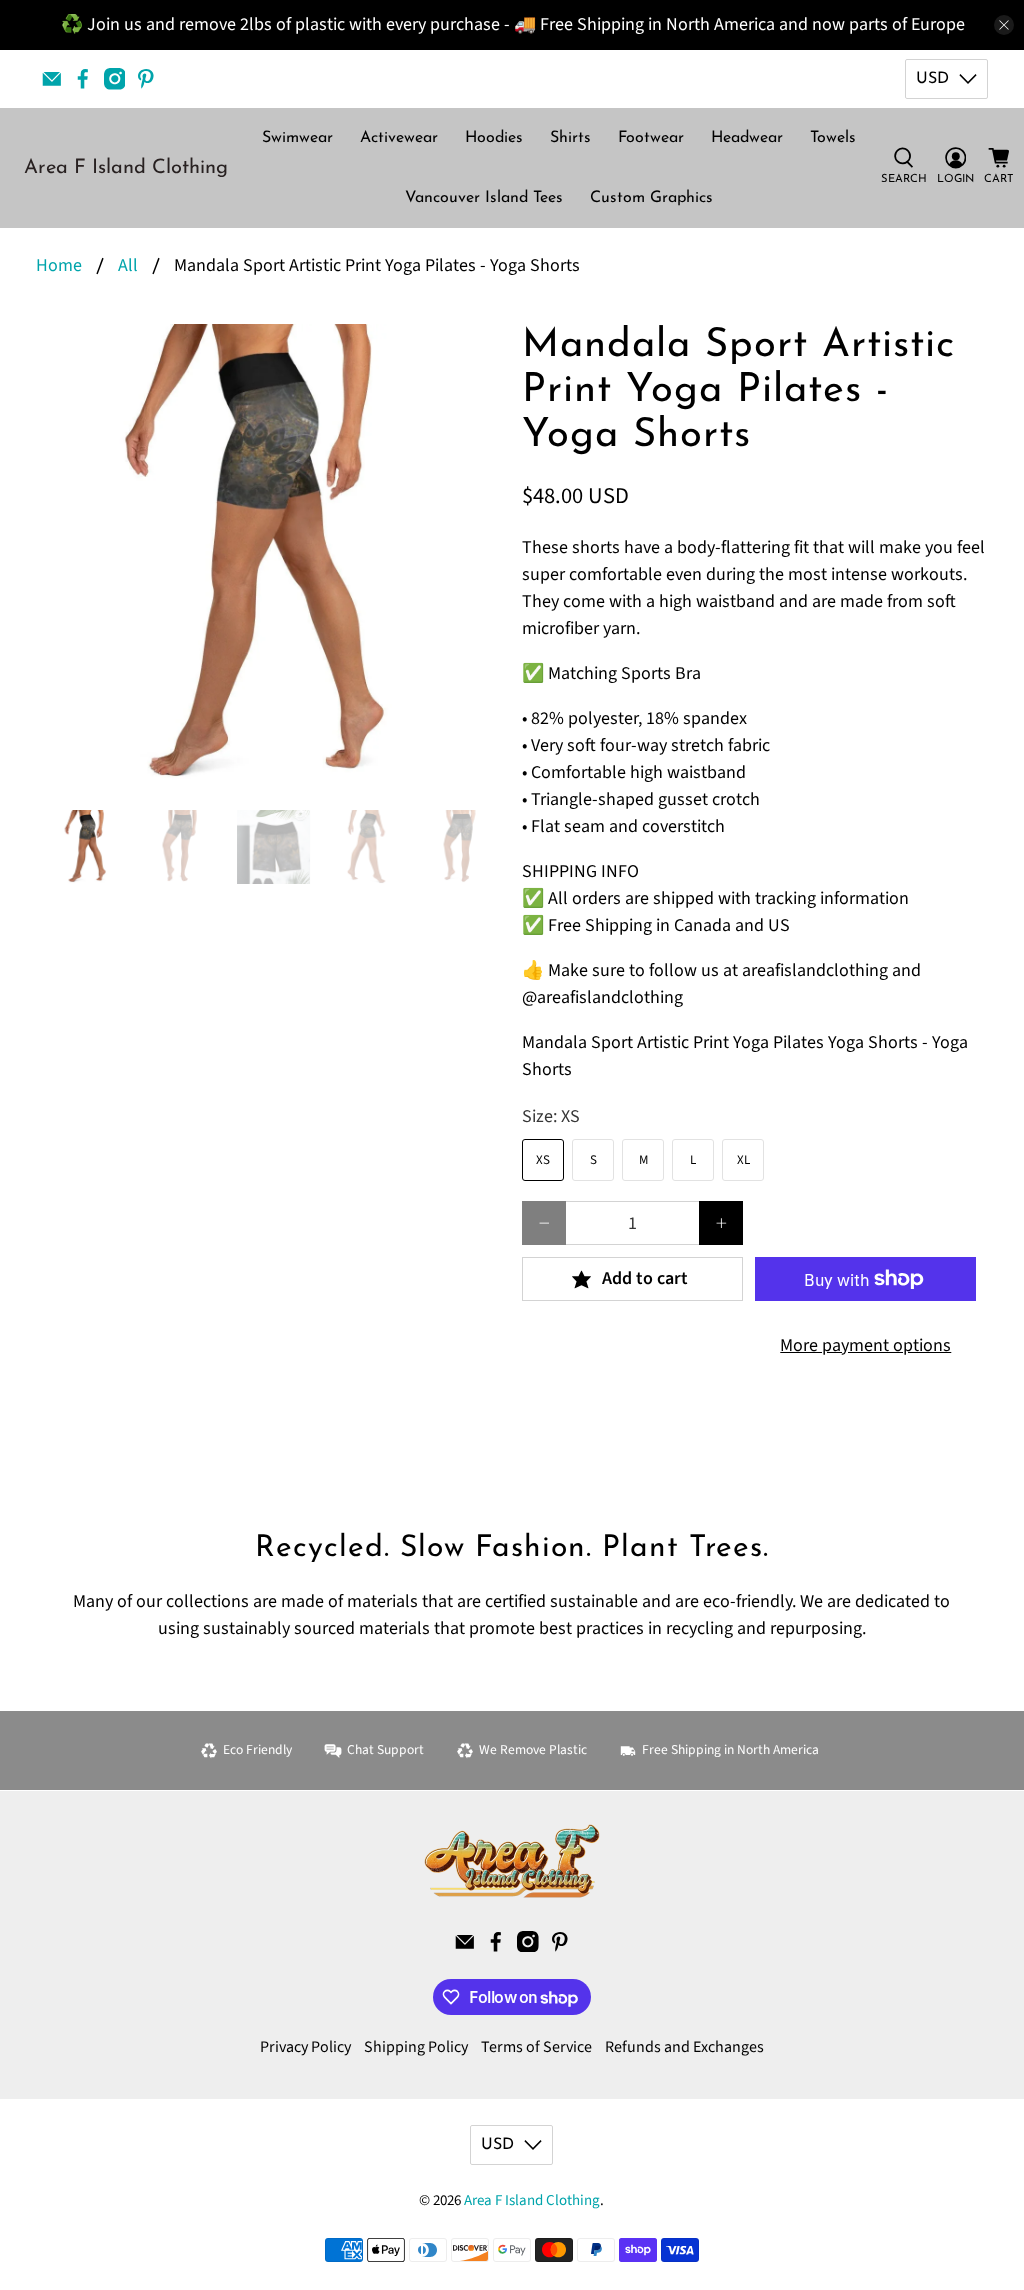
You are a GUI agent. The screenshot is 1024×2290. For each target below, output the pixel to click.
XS (543, 1160)
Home (59, 266)
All (128, 266)
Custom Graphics (651, 198)
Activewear (399, 138)
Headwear (747, 138)
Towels (833, 138)
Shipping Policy (416, 2047)
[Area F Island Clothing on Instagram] (115, 79)
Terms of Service (536, 2047)
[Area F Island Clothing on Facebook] (83, 79)
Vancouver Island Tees (484, 198)
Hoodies (494, 138)
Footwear (651, 138)
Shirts (570, 138)
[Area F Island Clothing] (512, 1861)
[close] (1004, 25)
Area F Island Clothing (126, 168)
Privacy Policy (305, 2047)
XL (743, 1160)
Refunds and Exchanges (684, 2047)
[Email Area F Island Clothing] (52, 79)
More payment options (865, 1345)
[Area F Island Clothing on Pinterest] (146, 79)
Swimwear (297, 138)
